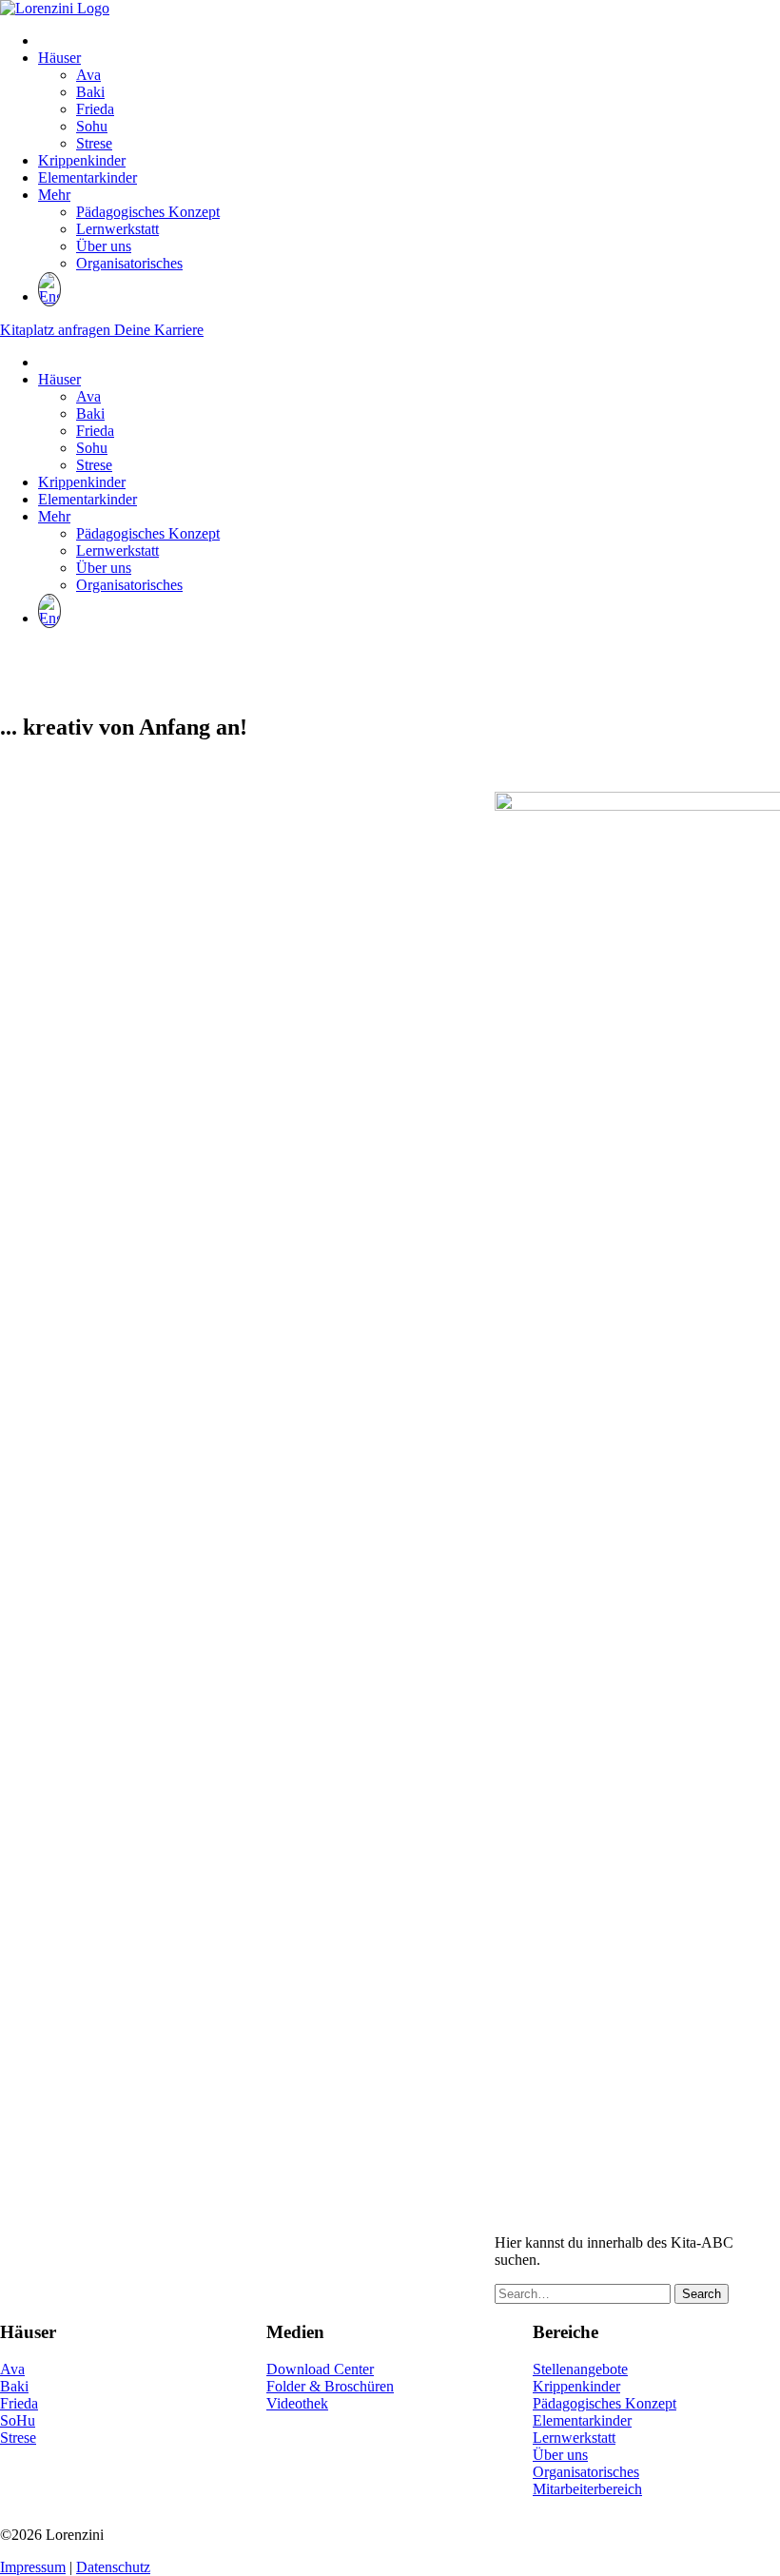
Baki (90, 92)
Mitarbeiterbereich (587, 2489)
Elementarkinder (88, 177)
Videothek (297, 2403)
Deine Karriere (159, 330)
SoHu (18, 2420)
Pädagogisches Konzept (148, 212)
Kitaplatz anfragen (57, 330)
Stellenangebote (580, 2369)
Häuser (59, 58)
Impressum (33, 2567)
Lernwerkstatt (117, 229)
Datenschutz (113, 2567)
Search (702, 2294)
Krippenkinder (82, 160)
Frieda (95, 109)
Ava (88, 75)
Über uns (104, 246)
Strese (94, 143)
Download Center (320, 2369)
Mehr (54, 195)
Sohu (92, 126)
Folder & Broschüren (330, 2386)
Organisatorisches (129, 263)
